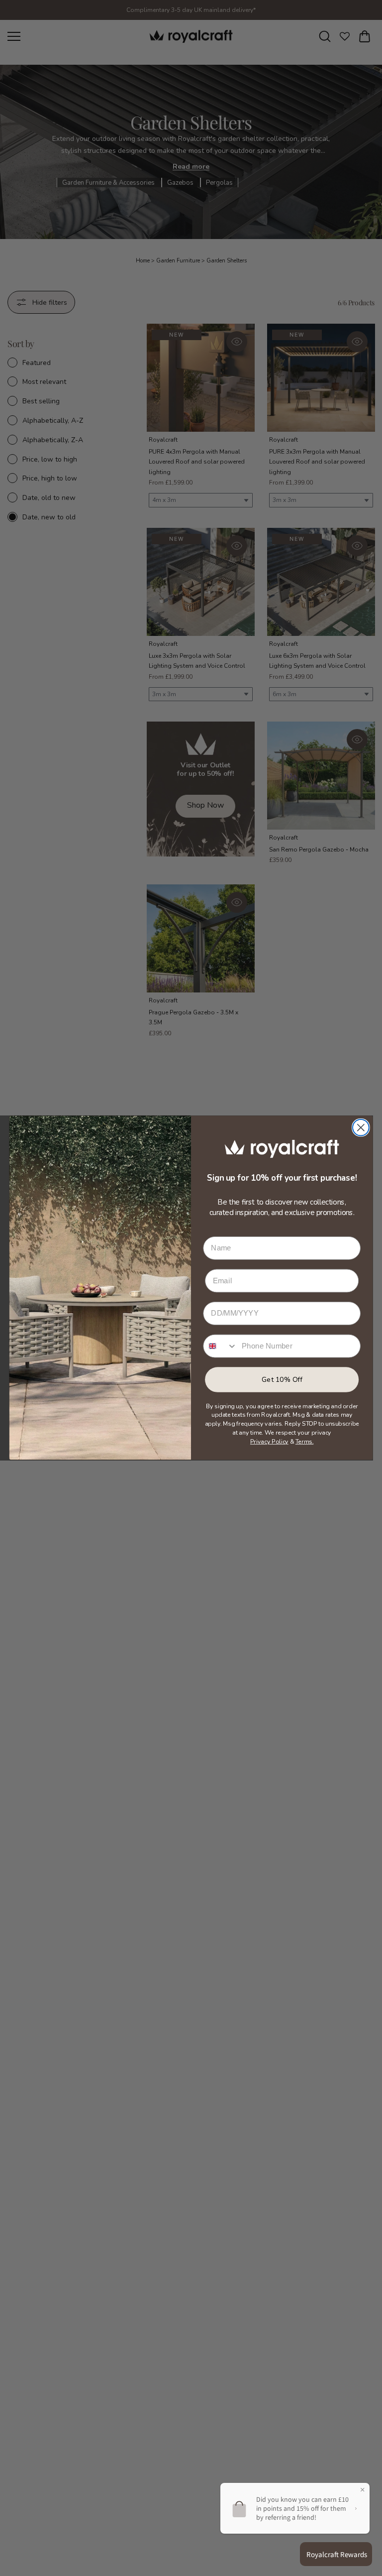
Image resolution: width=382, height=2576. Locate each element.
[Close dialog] (361, 1128)
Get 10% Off (282, 1380)
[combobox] (220, 1346)
